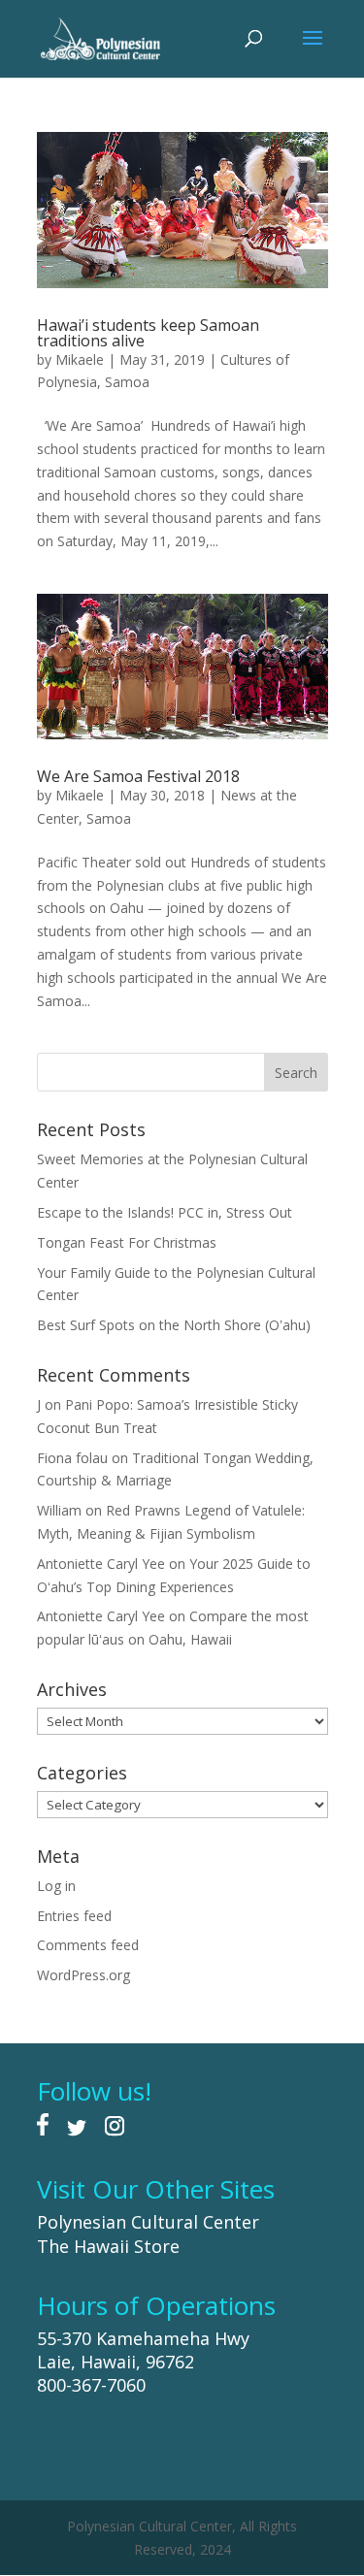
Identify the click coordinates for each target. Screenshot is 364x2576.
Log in (56, 1886)
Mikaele (80, 359)
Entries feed (74, 1916)
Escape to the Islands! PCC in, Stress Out (165, 1212)
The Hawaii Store (108, 2246)
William (59, 1510)
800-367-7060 (91, 2385)
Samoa (127, 382)
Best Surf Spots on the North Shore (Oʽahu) (174, 1325)
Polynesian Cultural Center (148, 2222)
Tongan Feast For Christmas (127, 1242)
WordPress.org (83, 1975)
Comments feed (88, 1945)
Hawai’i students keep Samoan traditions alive (148, 333)
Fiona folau (72, 1458)
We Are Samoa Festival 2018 (138, 776)
